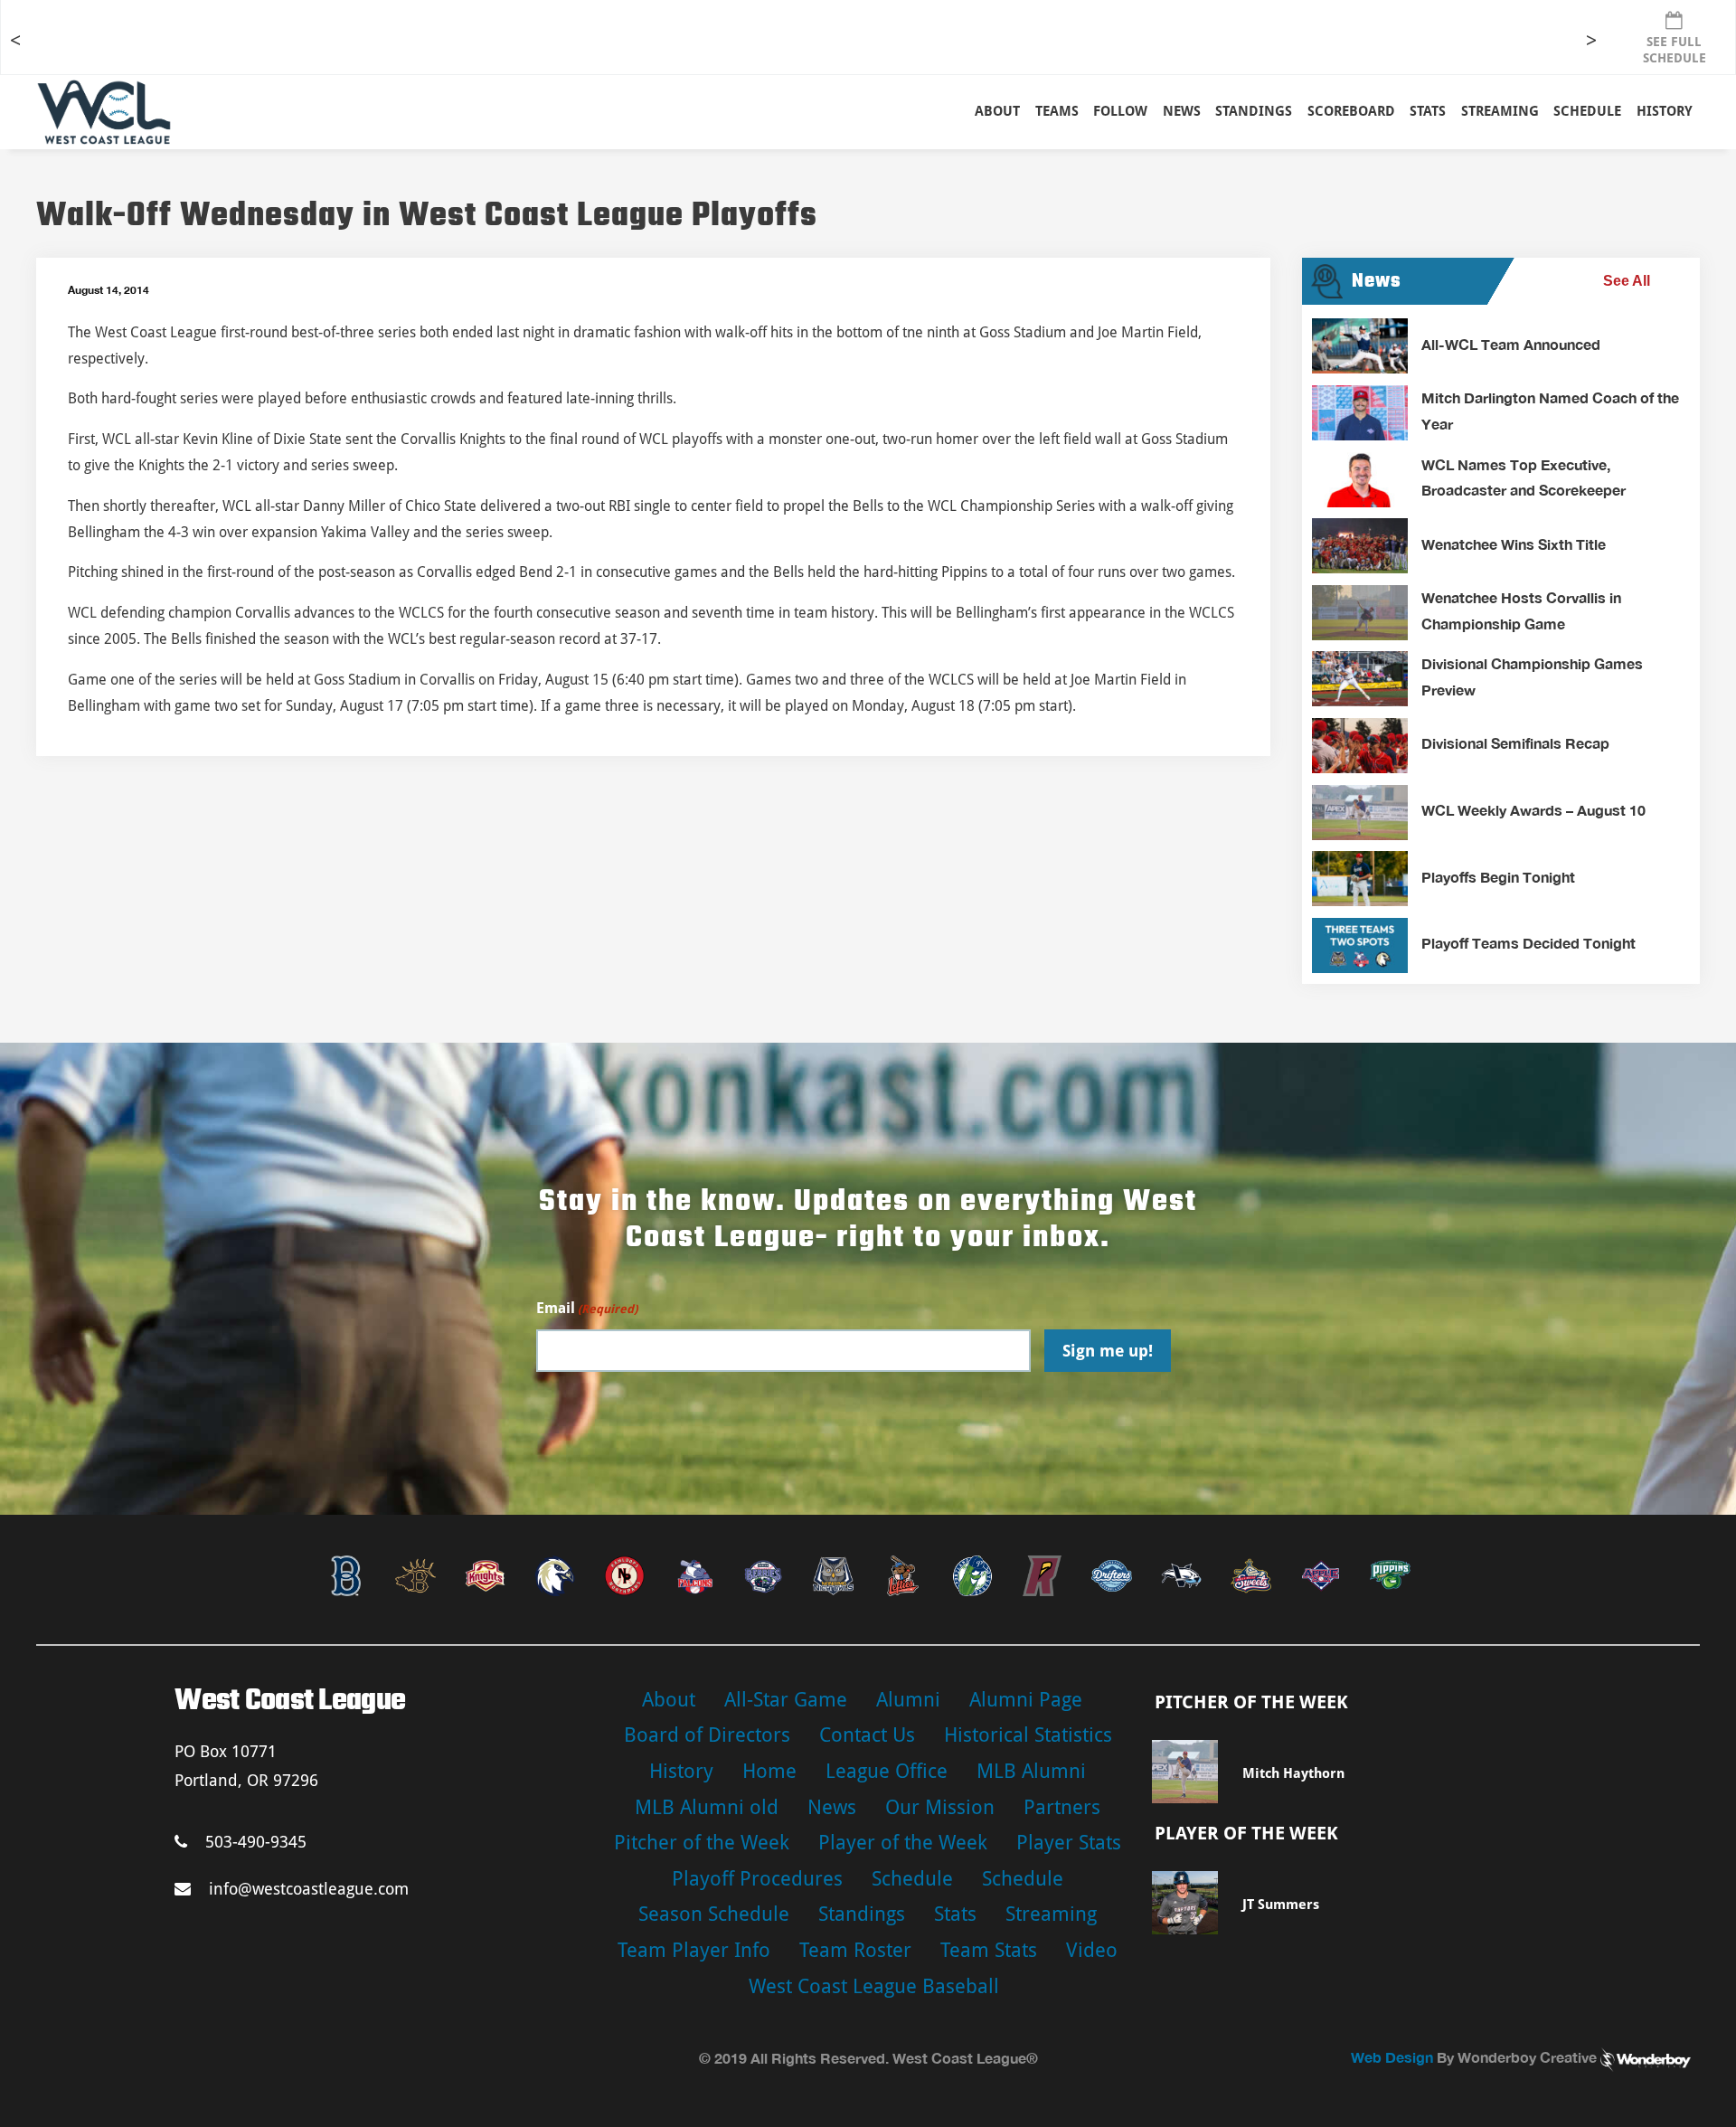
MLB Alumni (1031, 1771)
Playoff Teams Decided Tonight (1528, 943)
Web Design (1392, 2057)
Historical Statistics (1028, 1735)
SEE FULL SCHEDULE (1675, 50)
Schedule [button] (1587, 111)
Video (1092, 1950)
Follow (1120, 111)
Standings (1254, 111)
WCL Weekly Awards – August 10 (1533, 810)
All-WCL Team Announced (1511, 344)
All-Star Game (786, 1700)
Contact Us (867, 1735)
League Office (887, 1771)
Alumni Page (1026, 1700)
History (1665, 111)
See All (1627, 281)
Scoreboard (1351, 111)
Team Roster (855, 1950)
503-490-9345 (256, 1842)
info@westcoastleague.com (309, 1889)
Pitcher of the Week (702, 1843)
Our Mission (940, 1807)
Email (587, 1308)
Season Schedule (714, 1914)
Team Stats (989, 1950)
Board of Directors (707, 1735)
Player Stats (1069, 1843)
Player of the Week (903, 1843)
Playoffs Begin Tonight (1498, 877)
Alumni (908, 1700)
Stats (955, 1914)
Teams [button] (1057, 111)
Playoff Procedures (757, 1879)
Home (769, 1771)
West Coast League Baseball (874, 1986)
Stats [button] (1428, 111)
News (1182, 111)
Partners (1062, 1807)
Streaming (1500, 111)
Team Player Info (694, 1950)
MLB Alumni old (707, 1807)
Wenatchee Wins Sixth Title (1514, 544)
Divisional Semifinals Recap (1515, 743)
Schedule (912, 1879)
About (997, 111)
